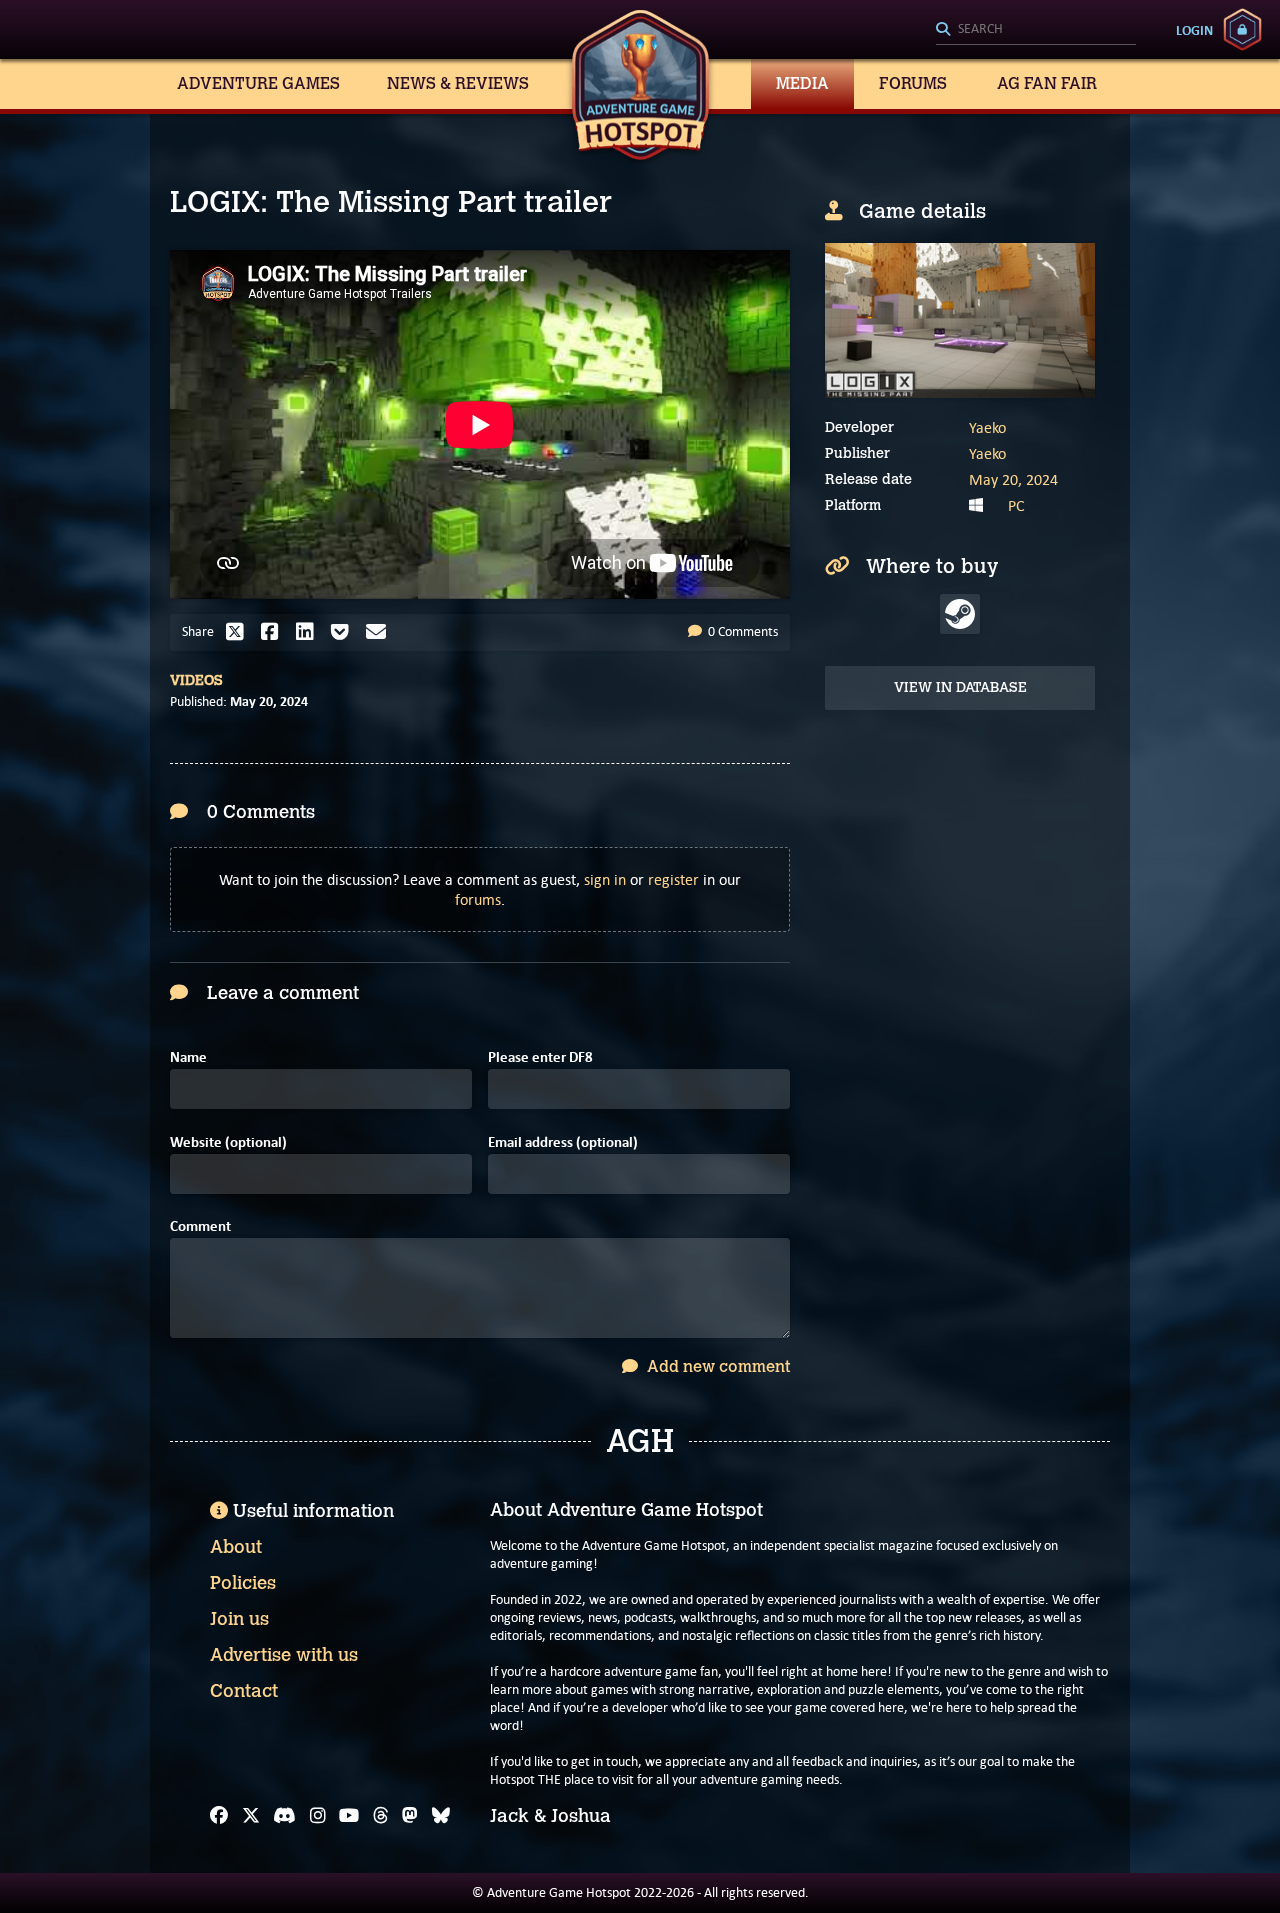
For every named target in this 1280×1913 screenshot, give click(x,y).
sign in (605, 879)
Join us (239, 1619)
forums (478, 899)
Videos (196, 680)
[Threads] (381, 1816)
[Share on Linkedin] (310, 632)
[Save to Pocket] (345, 632)
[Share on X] (240, 632)
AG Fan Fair (1047, 83)
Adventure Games (258, 83)
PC (1016, 505)
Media (802, 83)
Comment (200, 1226)
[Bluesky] (441, 1816)
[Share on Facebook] (275, 632)
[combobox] (1036, 30)
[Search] (1036, 30)
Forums (913, 83)
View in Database (960, 687)
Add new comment (716, 1366)
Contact (244, 1691)
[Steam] (960, 614)
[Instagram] (318, 1816)
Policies (243, 1583)
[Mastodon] (410, 1816)
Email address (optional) (563, 1142)
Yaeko (987, 427)
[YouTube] (349, 1816)
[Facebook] (219, 1816)
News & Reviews (458, 83)
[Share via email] (381, 632)
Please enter (540, 1057)
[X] (251, 1816)
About (236, 1547)
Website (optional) (228, 1142)
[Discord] (284, 1816)
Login (1194, 30)
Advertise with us (284, 1655)
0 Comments (741, 631)
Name (188, 1057)
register (673, 879)
